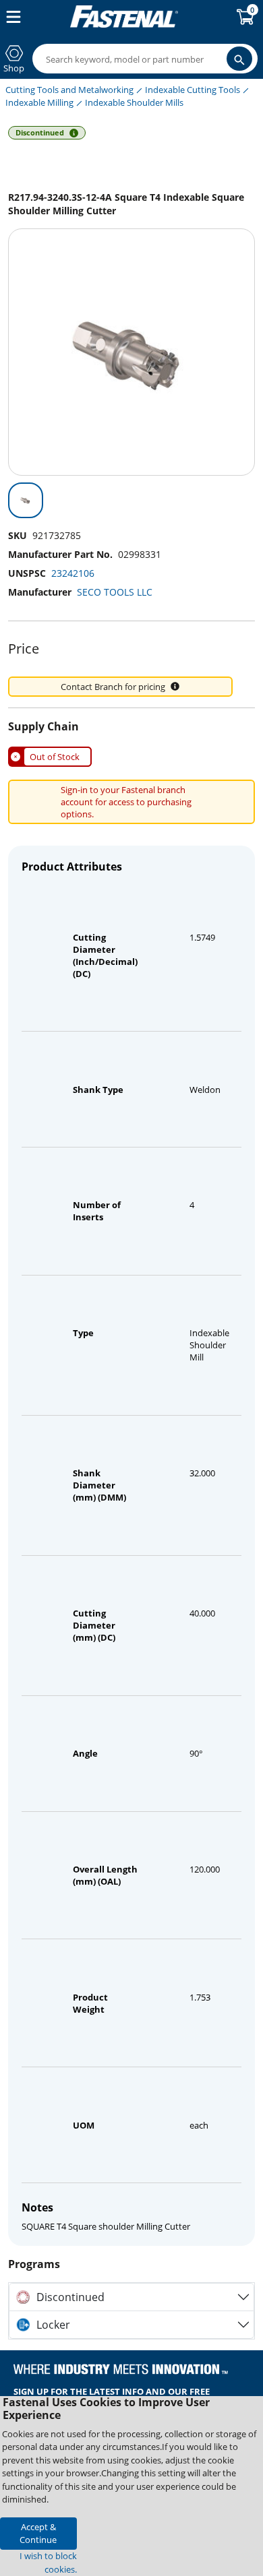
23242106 (73, 573)
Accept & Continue (38, 2533)
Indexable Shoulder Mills (134, 102)
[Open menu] (11, 17)
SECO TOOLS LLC (115, 592)
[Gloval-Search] (239, 59)
